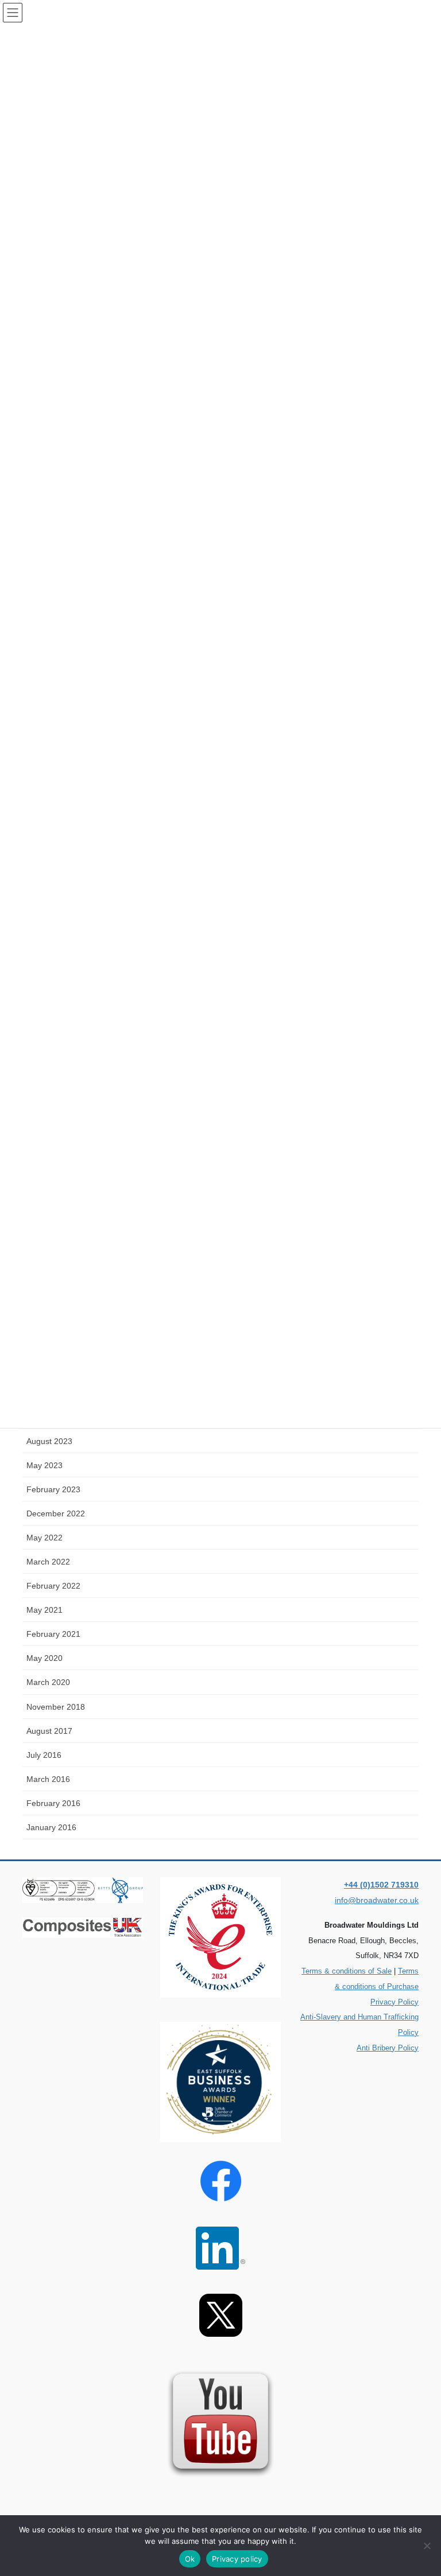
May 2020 (45, 1658)
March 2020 (48, 1682)
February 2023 (53, 1489)
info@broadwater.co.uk (377, 1900)
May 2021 (45, 1610)
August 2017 (49, 1731)
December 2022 (56, 1513)
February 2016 (53, 1803)
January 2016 (51, 1827)
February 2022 (53, 1586)
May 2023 (45, 1465)
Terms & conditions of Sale (347, 1971)
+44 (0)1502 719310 (381, 1885)
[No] (427, 2546)
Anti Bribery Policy (388, 2048)
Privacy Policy (394, 2002)
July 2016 (44, 1755)
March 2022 (48, 1562)
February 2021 (53, 1634)
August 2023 (49, 1441)
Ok (190, 2559)
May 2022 (45, 1538)
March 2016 (48, 1779)
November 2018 (56, 1707)
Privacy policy (237, 2559)
